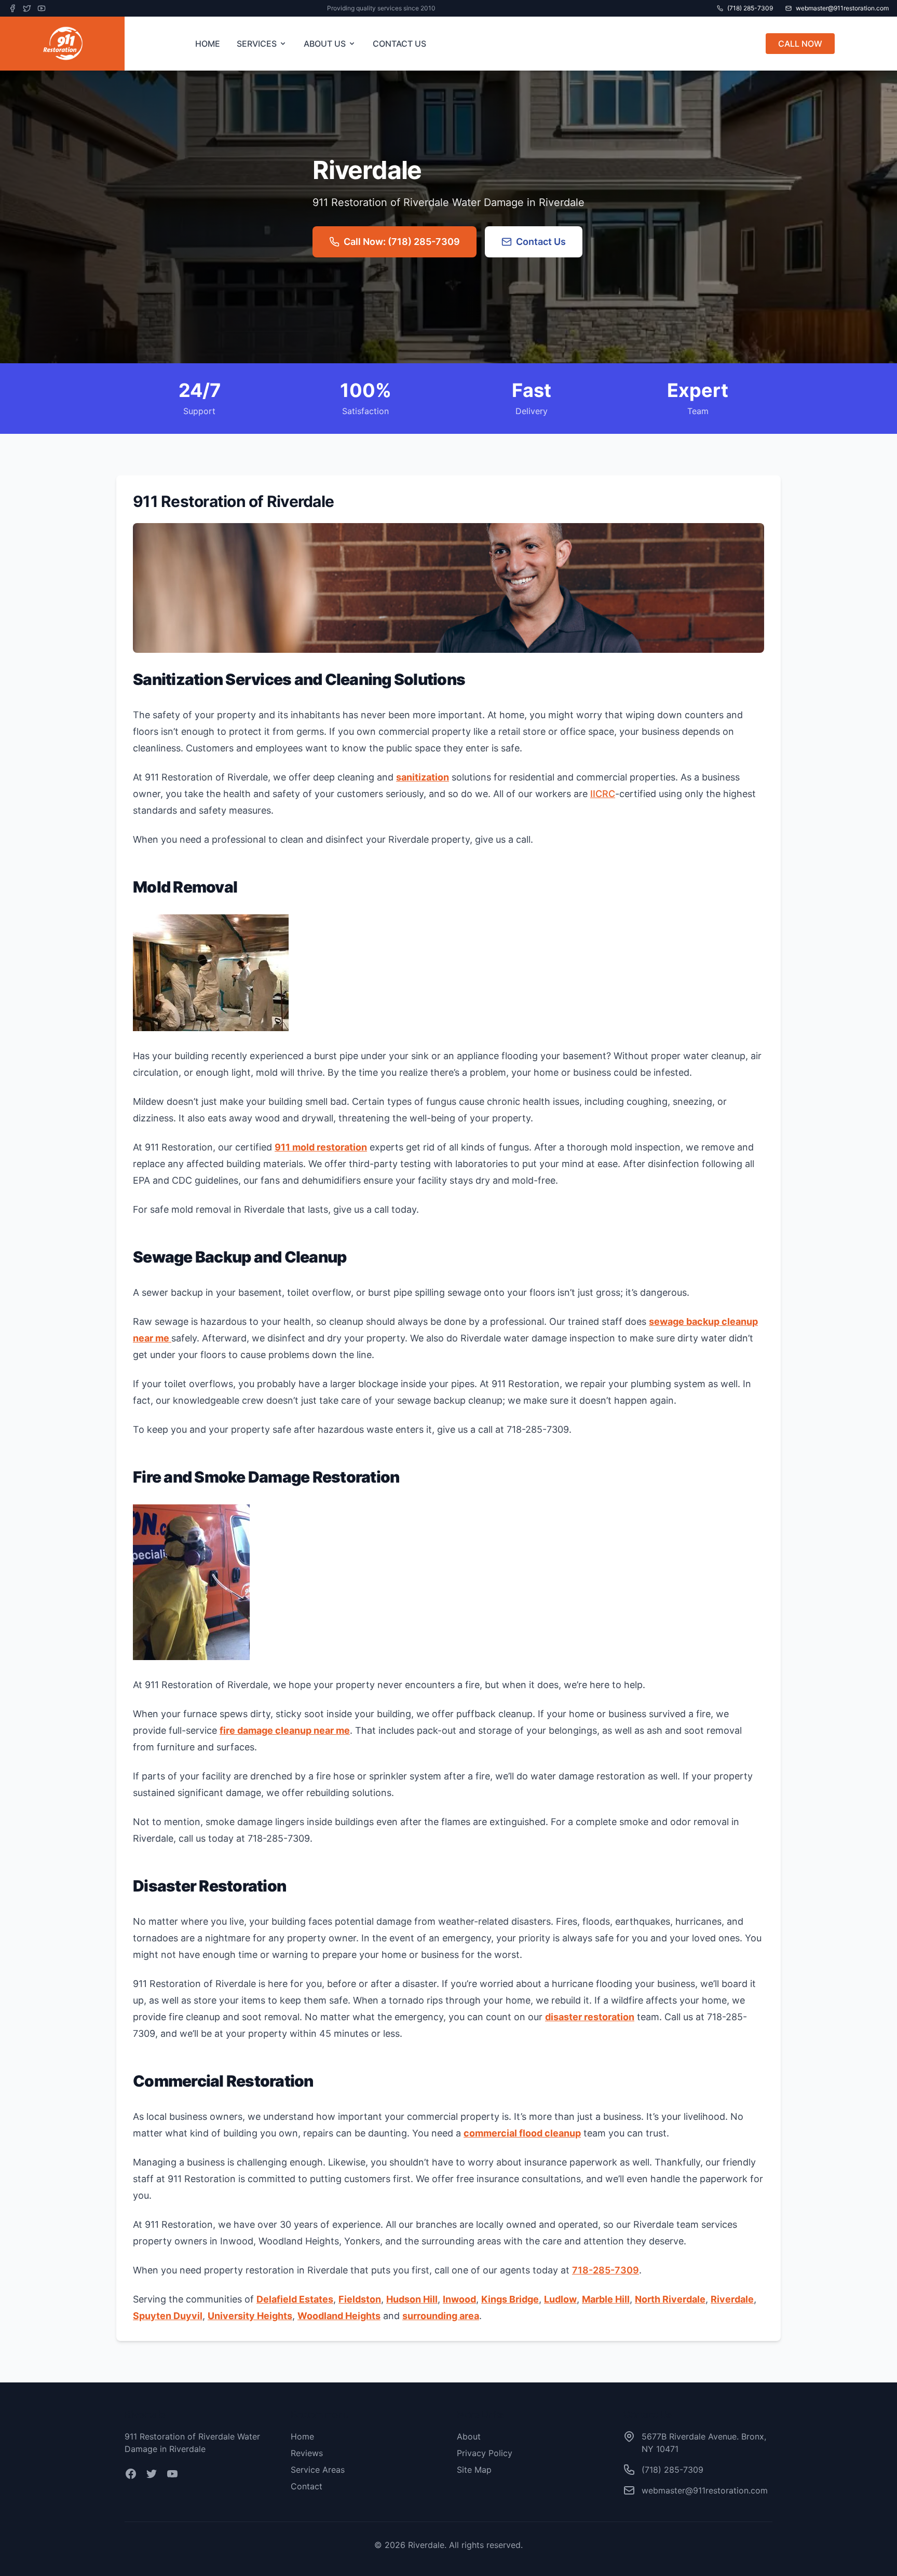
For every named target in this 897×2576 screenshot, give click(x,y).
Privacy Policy (485, 2453)
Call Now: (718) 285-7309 (402, 242)
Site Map (474, 2470)
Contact (307, 2486)
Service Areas (318, 2470)
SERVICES (257, 44)
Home (302, 2436)
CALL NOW (800, 44)
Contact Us (541, 242)
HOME (208, 44)
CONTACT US (399, 44)
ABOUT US (325, 44)
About (469, 2436)
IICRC (603, 794)
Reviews (307, 2453)
